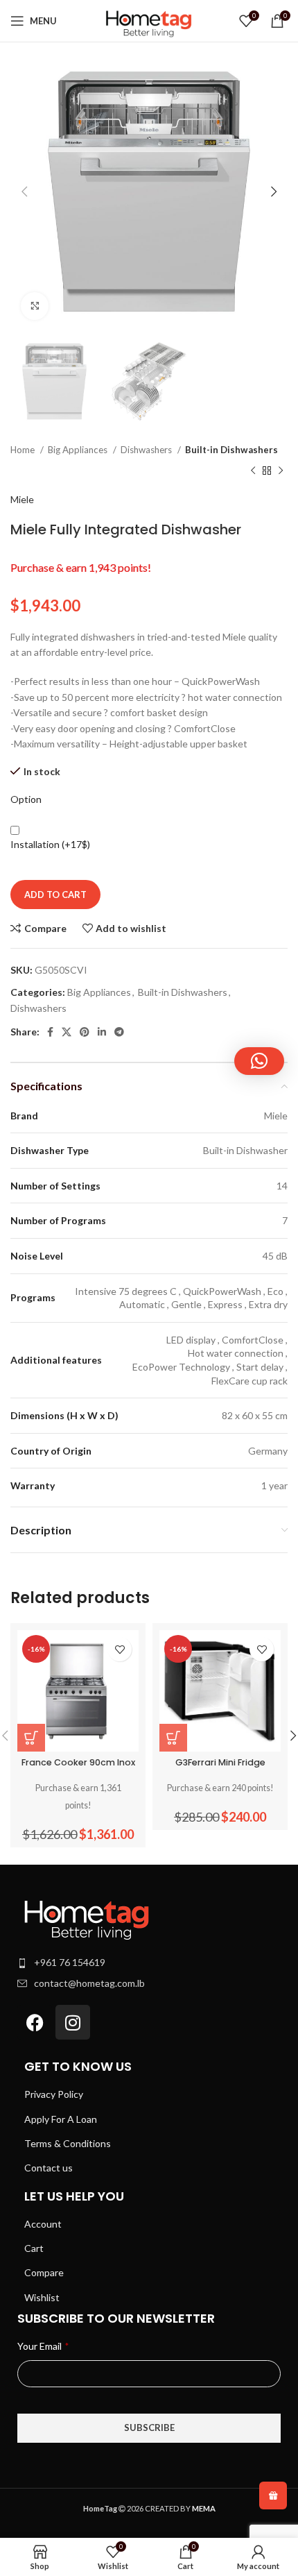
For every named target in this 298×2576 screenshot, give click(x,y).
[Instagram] (73, 2022)
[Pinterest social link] (85, 1032)
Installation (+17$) (50, 844)
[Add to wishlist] (120, 1649)
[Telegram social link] (119, 1032)
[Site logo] (149, 20)
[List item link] (149, 1963)
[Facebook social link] (50, 1032)
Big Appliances (79, 450)
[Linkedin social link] (102, 1032)
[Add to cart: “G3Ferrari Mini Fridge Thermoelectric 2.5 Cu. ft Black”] (173, 1738)
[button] (259, 1061)
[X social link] (67, 1032)
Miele (22, 499)
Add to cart (55, 895)
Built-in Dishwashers (231, 450)
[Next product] (281, 471)
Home (24, 450)
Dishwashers (147, 450)
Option (26, 799)
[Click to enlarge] (35, 306)
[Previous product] (253, 471)
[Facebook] (35, 2022)
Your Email (43, 2346)
